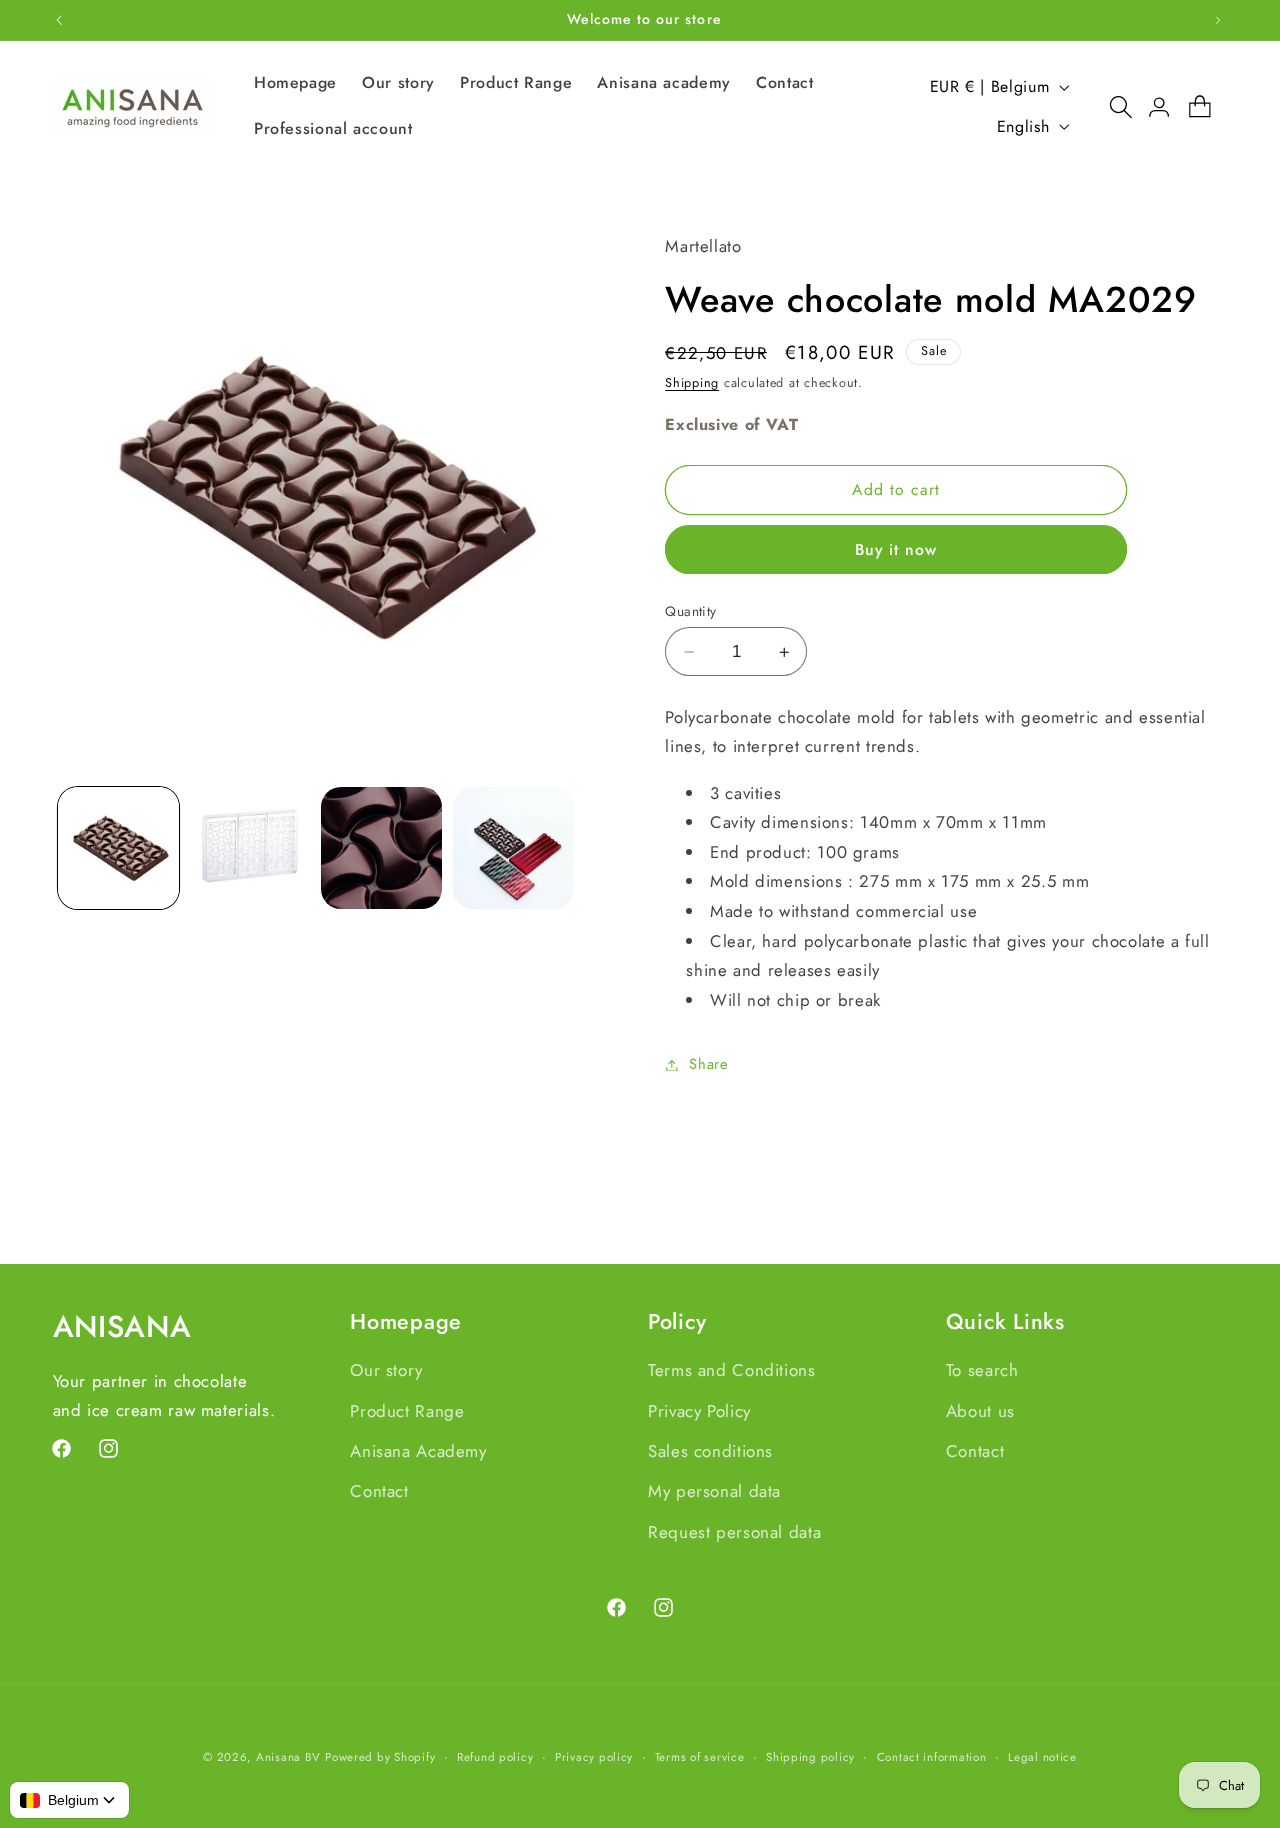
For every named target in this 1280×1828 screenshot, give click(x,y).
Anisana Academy (418, 1451)
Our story (386, 1370)
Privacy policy (594, 1757)
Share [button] (708, 1064)
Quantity (690, 611)
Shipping (692, 383)
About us (980, 1411)
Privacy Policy (699, 1411)
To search (982, 1370)
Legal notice (1042, 1757)
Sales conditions (710, 1451)
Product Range (407, 1411)
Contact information (932, 1757)
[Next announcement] (1218, 20)
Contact (379, 1491)
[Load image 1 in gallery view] (118, 847)
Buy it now (896, 549)
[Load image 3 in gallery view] (381, 847)
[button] (1111, 107)
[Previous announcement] (59, 20)
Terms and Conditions (732, 1370)
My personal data (714, 1491)
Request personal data (734, 1532)
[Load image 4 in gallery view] (513, 847)
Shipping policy (810, 1757)
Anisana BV (288, 1757)
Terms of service (700, 1757)
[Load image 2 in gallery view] (249, 847)
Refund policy (495, 1757)
